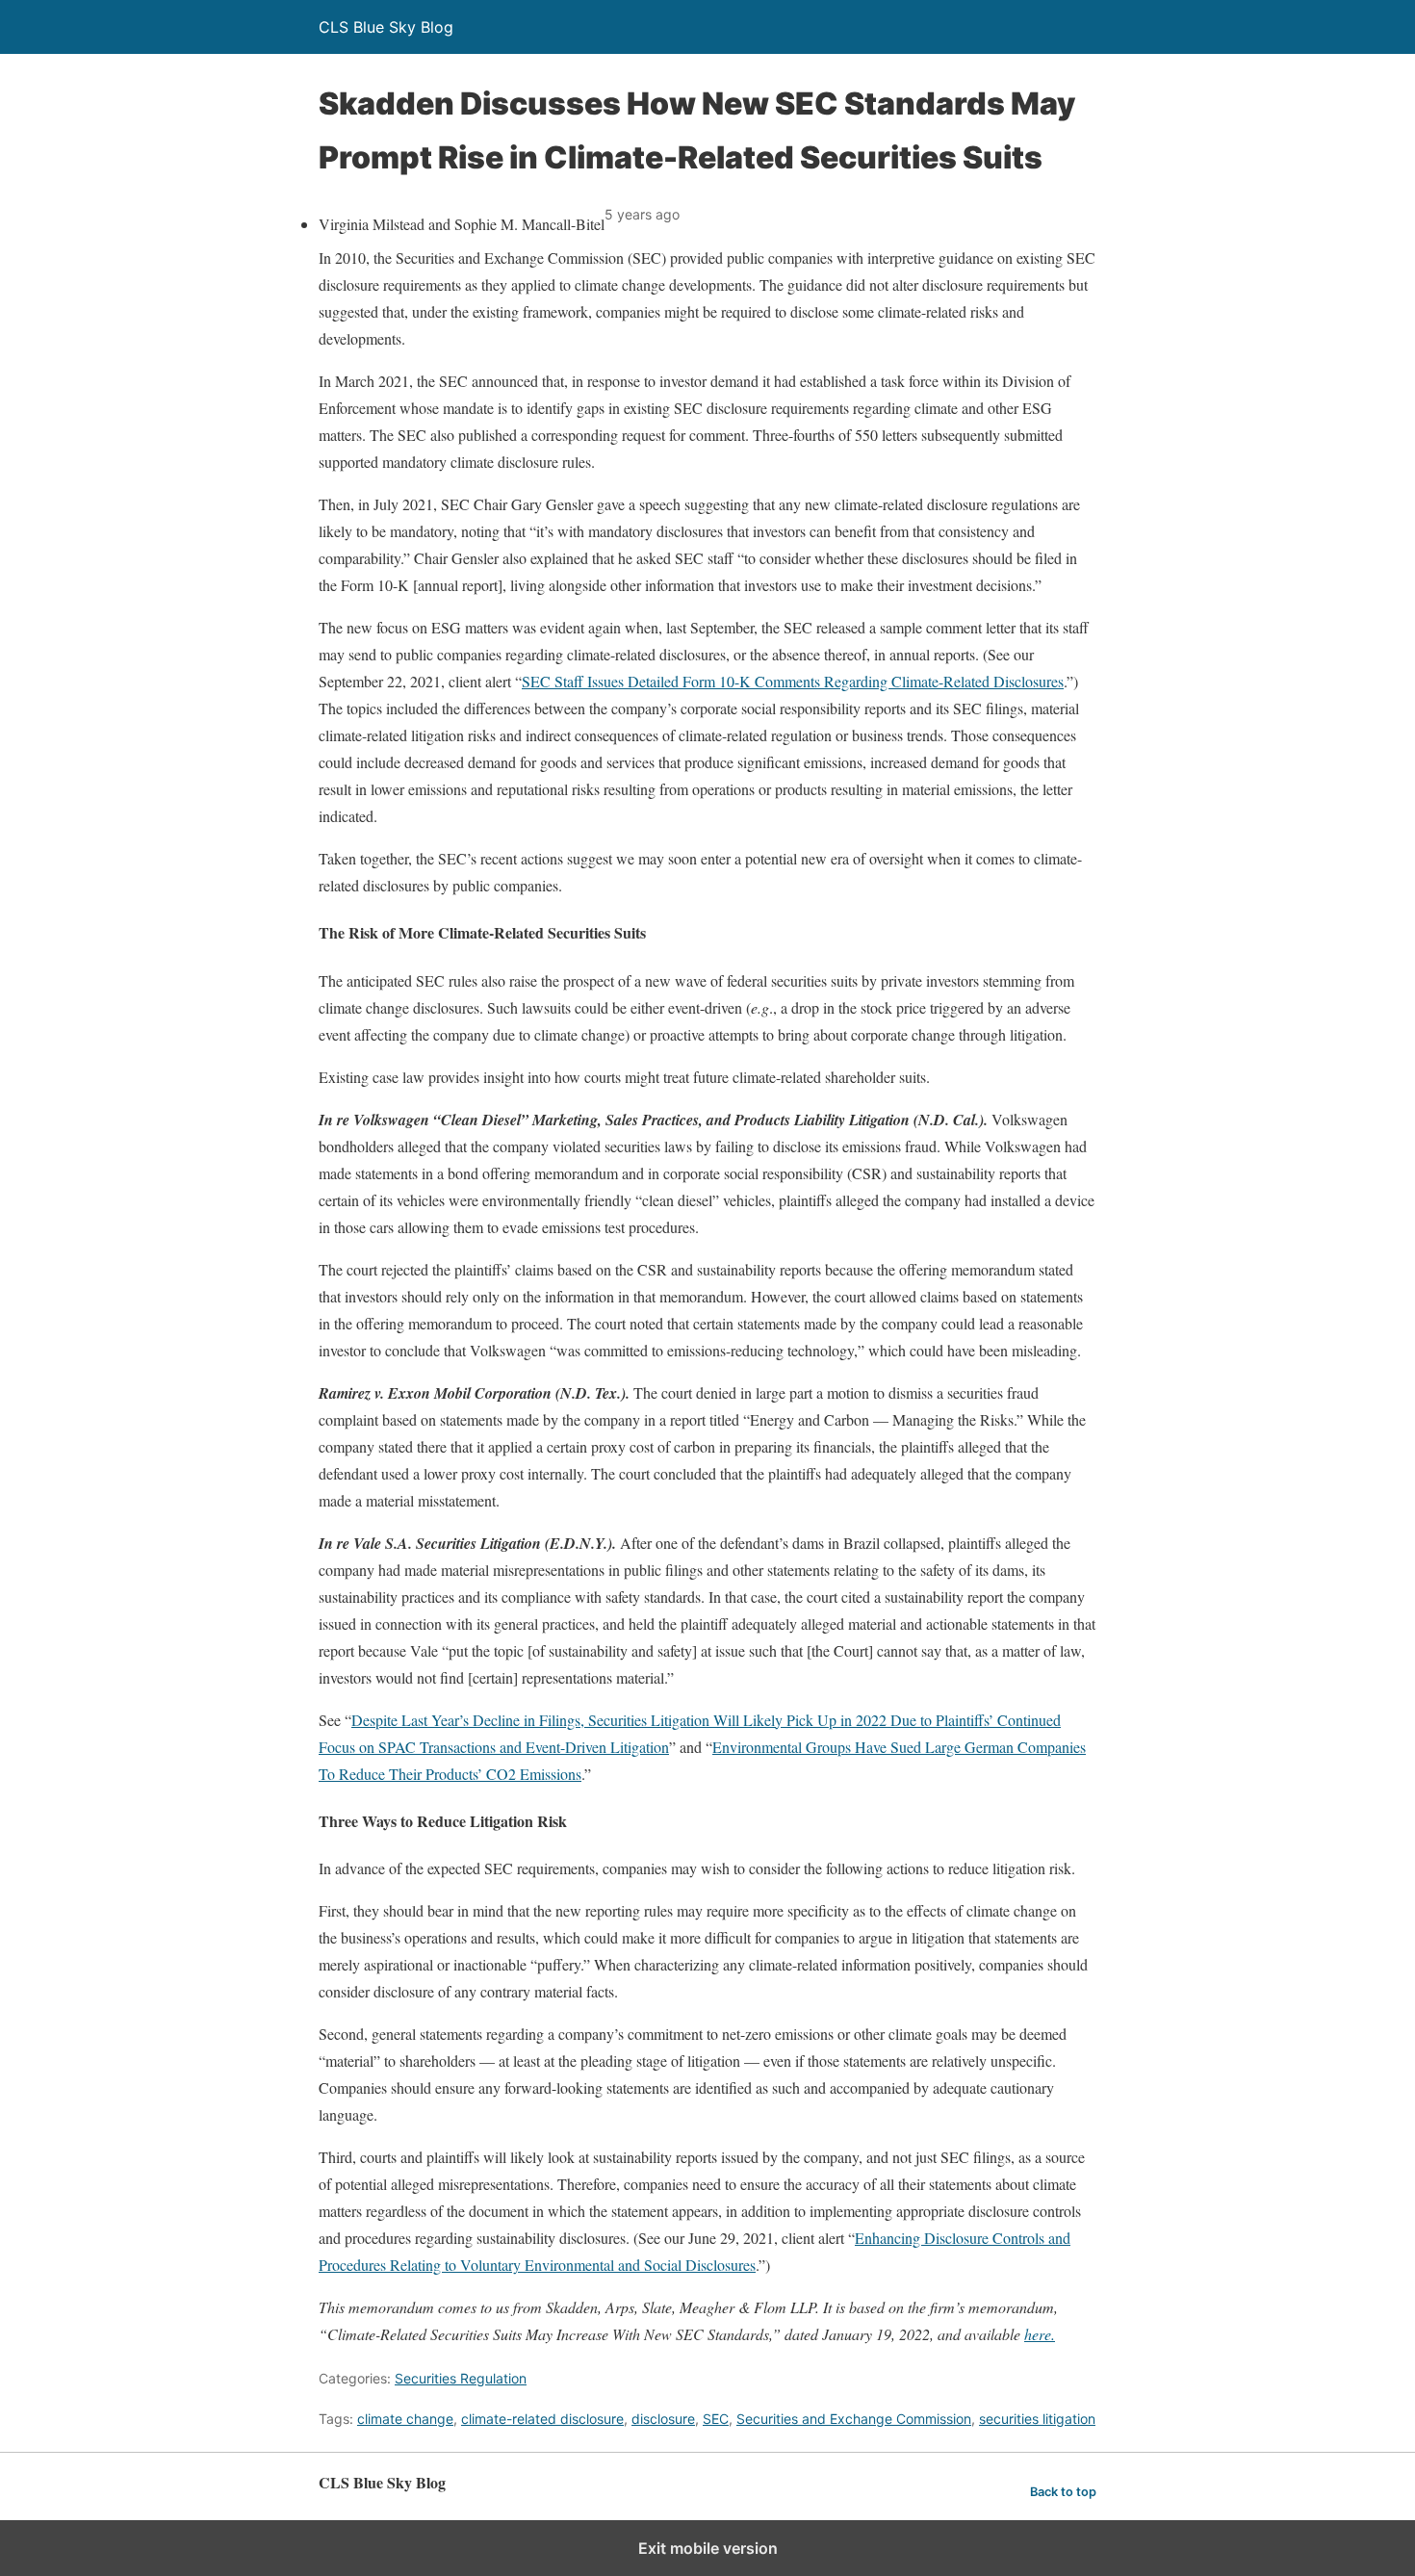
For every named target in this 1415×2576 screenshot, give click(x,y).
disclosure (663, 2419)
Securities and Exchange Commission (854, 2419)
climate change (405, 2419)
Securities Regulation (461, 2378)
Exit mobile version (708, 2548)
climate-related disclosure (542, 2419)
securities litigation (1037, 2419)
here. (1040, 2334)
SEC (716, 2419)
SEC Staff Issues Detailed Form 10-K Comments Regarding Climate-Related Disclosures (793, 681)
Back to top (1063, 2492)
